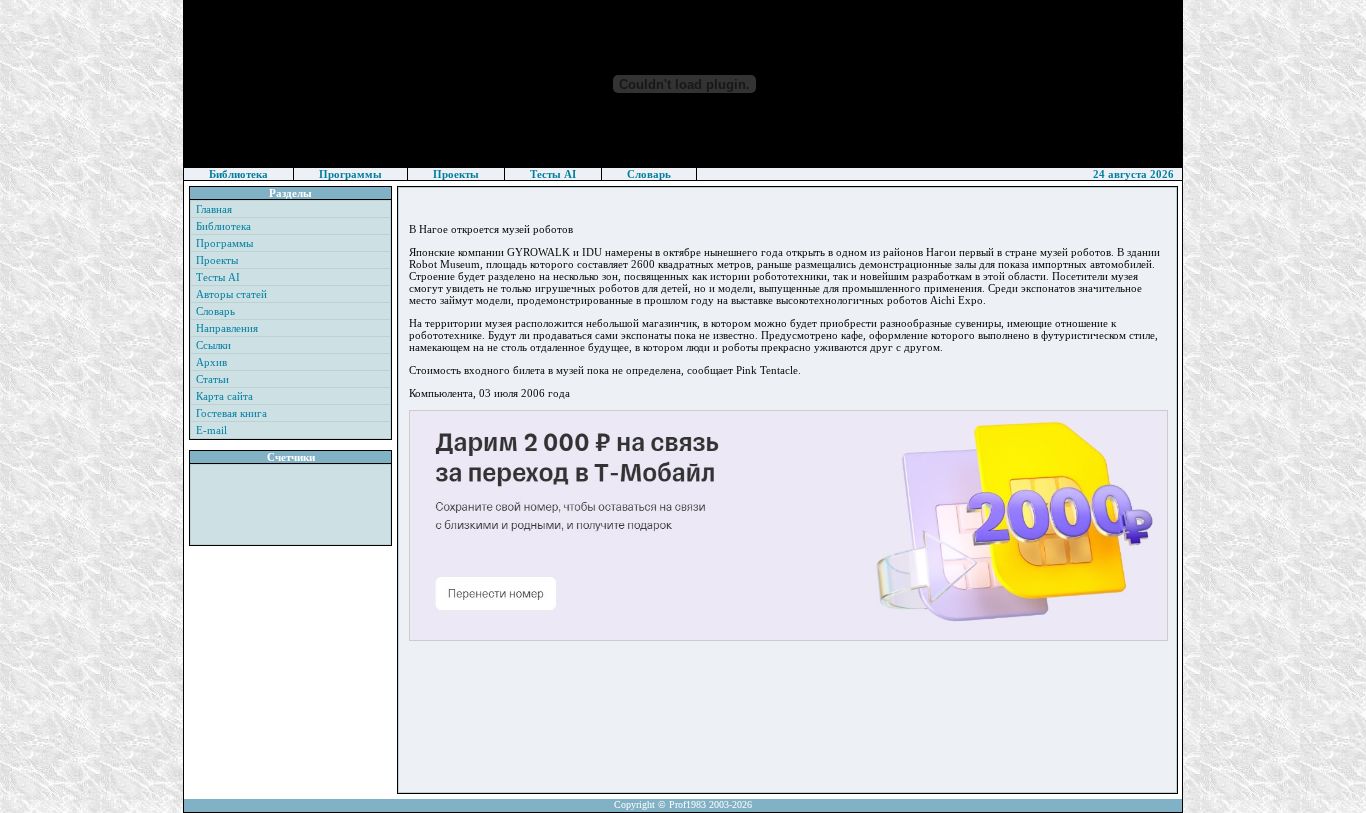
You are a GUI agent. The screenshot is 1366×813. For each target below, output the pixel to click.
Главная (214, 209)
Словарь (649, 174)
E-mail (211, 430)
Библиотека (238, 174)
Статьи (212, 379)
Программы (350, 174)
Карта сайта (224, 396)
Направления (227, 328)
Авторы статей (231, 294)
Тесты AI (553, 174)
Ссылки (213, 345)
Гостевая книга (231, 413)
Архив (211, 362)
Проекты (456, 174)
